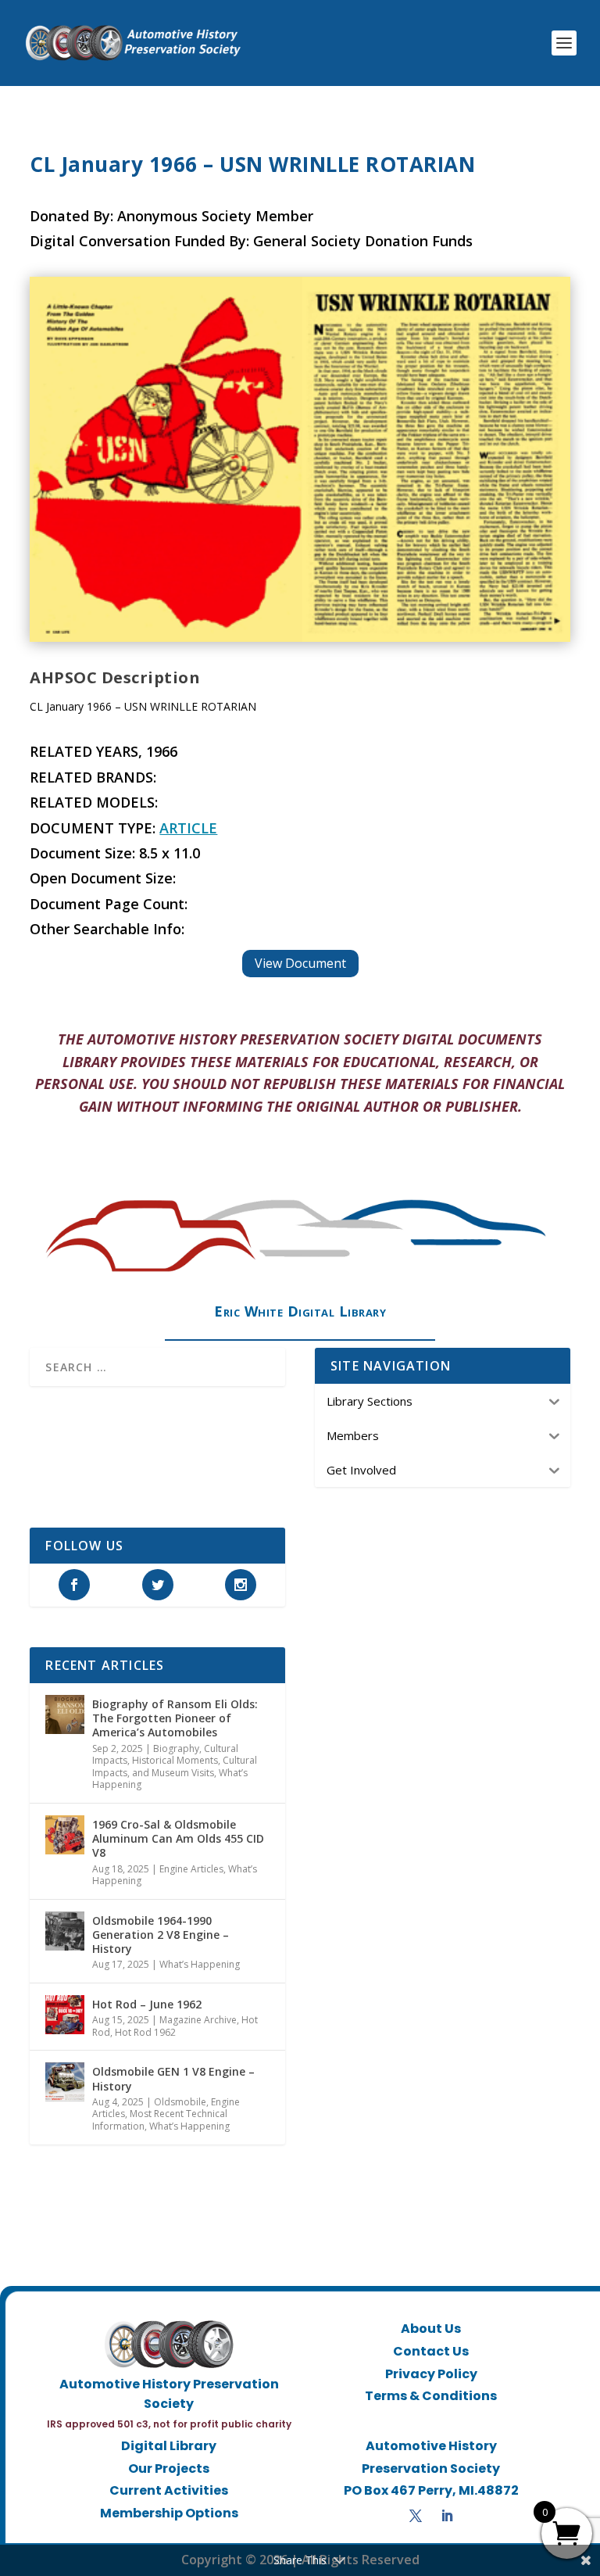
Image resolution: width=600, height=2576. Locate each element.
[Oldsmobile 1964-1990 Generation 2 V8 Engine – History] (65, 1931)
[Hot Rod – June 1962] (65, 2015)
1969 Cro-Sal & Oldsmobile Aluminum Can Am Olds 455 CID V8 (178, 1838)
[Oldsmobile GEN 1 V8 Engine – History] (65, 2082)
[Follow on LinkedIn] (447, 2516)
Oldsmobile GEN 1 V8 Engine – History (173, 2078)
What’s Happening (200, 1964)
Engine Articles (191, 1869)
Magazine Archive (198, 2020)
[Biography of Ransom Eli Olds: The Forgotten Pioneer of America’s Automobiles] (65, 1714)
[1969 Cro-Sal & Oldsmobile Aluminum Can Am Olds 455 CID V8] (65, 1835)
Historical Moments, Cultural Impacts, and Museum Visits (175, 1766)
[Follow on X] (416, 2516)
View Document (300, 963)
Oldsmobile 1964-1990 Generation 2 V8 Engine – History (161, 1935)
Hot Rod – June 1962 (147, 2004)
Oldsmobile (180, 2102)
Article (188, 828)
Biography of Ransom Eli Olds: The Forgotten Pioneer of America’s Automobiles (175, 1718)
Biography (176, 1748)
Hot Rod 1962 (145, 2032)
